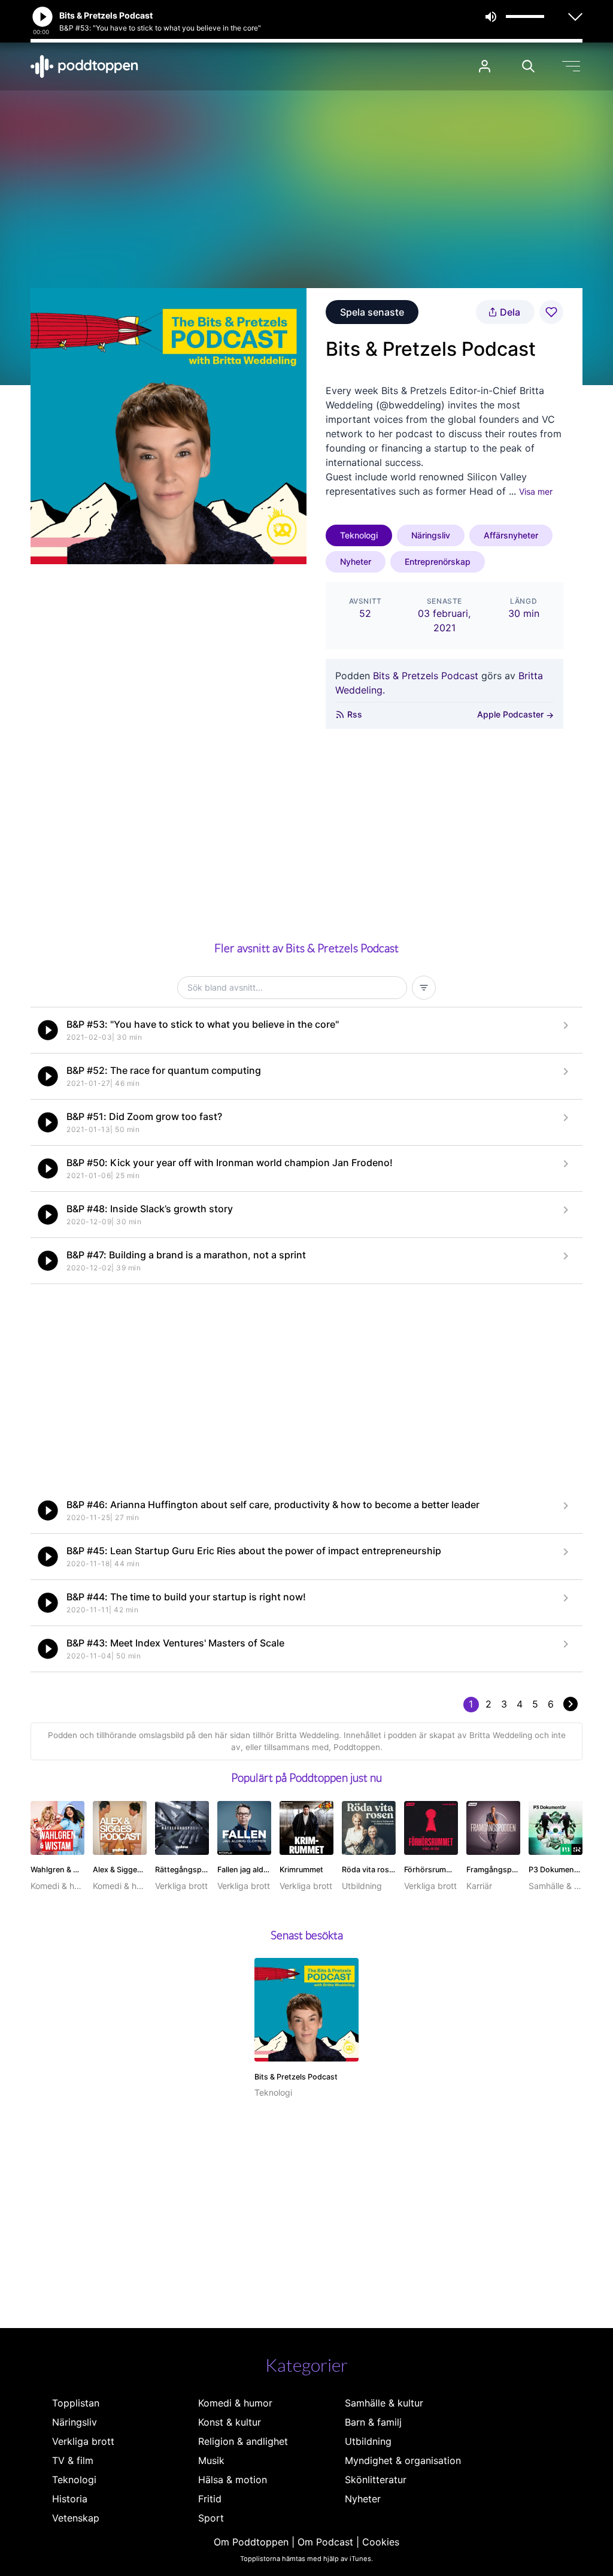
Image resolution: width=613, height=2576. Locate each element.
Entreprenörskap (438, 561)
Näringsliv (431, 535)
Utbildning (368, 2441)
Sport (211, 2518)
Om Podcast (325, 2542)
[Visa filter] (424, 988)
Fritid (210, 2499)
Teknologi (359, 535)
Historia (70, 2499)
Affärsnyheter (511, 535)
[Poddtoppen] (84, 66)
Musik (211, 2460)
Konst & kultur (230, 2422)
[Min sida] (485, 66)
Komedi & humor (235, 2403)
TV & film (73, 2460)
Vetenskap (76, 2518)
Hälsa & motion (233, 2480)
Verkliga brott (83, 2441)
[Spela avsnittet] (48, 1030)
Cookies (381, 2542)
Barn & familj (373, 2422)
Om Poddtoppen (251, 2542)
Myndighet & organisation (403, 2460)
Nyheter (356, 561)
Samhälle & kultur (384, 2403)
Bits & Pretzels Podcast (426, 676)
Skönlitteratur (376, 2480)
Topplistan (76, 2403)
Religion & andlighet (243, 2441)
